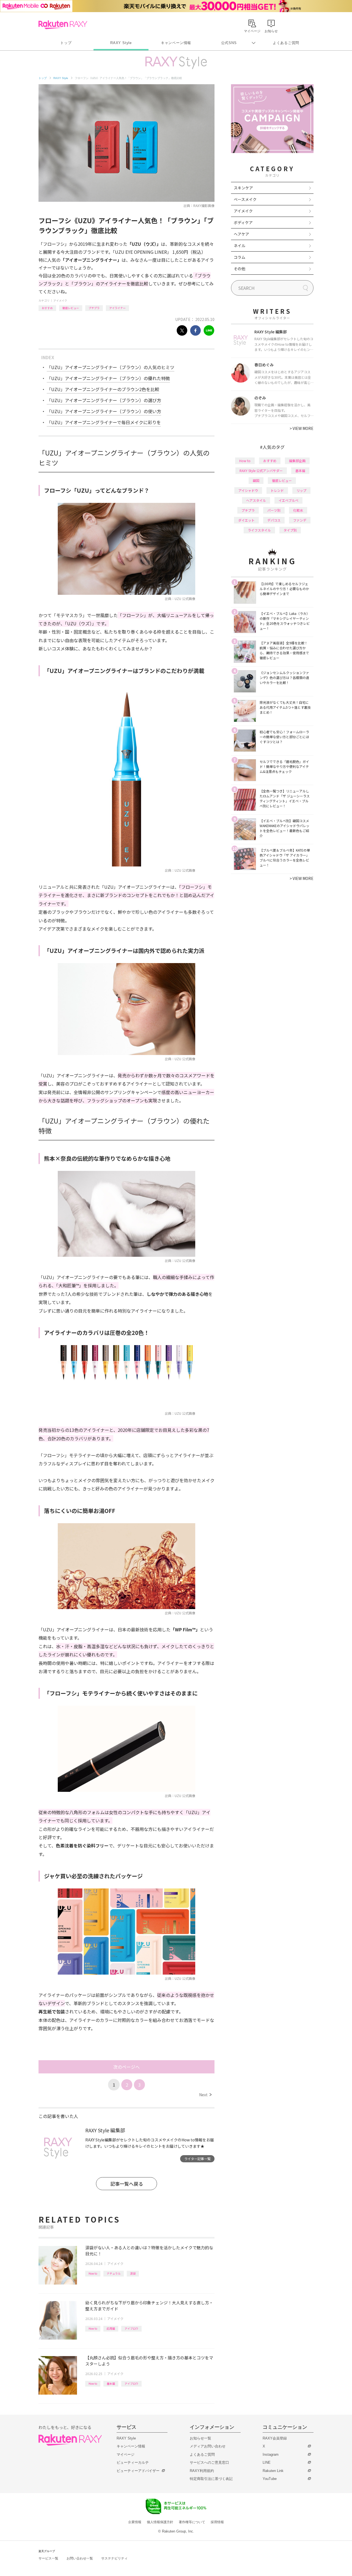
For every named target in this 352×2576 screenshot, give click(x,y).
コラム (240, 257)
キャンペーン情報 (176, 43)
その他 (240, 269)
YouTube (270, 2479)
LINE (267, 2462)
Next (205, 2095)
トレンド (277, 490)
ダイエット (246, 520)
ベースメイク (245, 199)
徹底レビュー (71, 308)
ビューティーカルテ (133, 2462)
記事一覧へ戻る (127, 2184)
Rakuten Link (273, 2471)
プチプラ (94, 308)
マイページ (126, 2454)
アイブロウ (131, 2328)
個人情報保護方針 (160, 2522)
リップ (301, 490)
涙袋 (133, 2273)
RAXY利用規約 (202, 2471)
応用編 (111, 2328)
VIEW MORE (302, 428)
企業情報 (135, 2522)
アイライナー (117, 308)
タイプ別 (290, 530)
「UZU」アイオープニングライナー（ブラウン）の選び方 (104, 400)
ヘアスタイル (256, 500)
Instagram (271, 2454)
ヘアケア (241, 234)
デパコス (274, 520)
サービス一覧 (48, 2558)
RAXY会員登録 (275, 2438)
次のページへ (127, 2067)
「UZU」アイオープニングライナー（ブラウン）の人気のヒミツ (111, 367)
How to (93, 2273)
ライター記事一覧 (197, 2159)
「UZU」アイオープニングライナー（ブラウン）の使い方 (104, 411)
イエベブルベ (288, 500)
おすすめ (47, 308)
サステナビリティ (114, 2558)
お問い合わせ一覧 (80, 2558)
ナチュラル (114, 2273)
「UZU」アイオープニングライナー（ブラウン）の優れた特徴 (108, 378)
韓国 (256, 480)
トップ (66, 43)
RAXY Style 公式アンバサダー (261, 471)
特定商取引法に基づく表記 (211, 2479)
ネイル (240, 246)
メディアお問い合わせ (208, 2446)
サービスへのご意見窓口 (209, 2462)
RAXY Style (121, 43)
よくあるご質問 (286, 43)
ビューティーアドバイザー (138, 2471)
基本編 (111, 2383)
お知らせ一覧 (200, 2438)
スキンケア (243, 188)
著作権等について (192, 2522)
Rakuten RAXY (63, 25)
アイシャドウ (248, 490)
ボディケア (243, 222)
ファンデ (300, 520)
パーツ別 (274, 510)
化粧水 (298, 510)
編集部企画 (297, 461)
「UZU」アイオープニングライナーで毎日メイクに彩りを (104, 422)
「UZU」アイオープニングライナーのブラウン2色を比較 (103, 389)
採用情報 (217, 2522)
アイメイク (60, 300)
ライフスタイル (259, 530)
